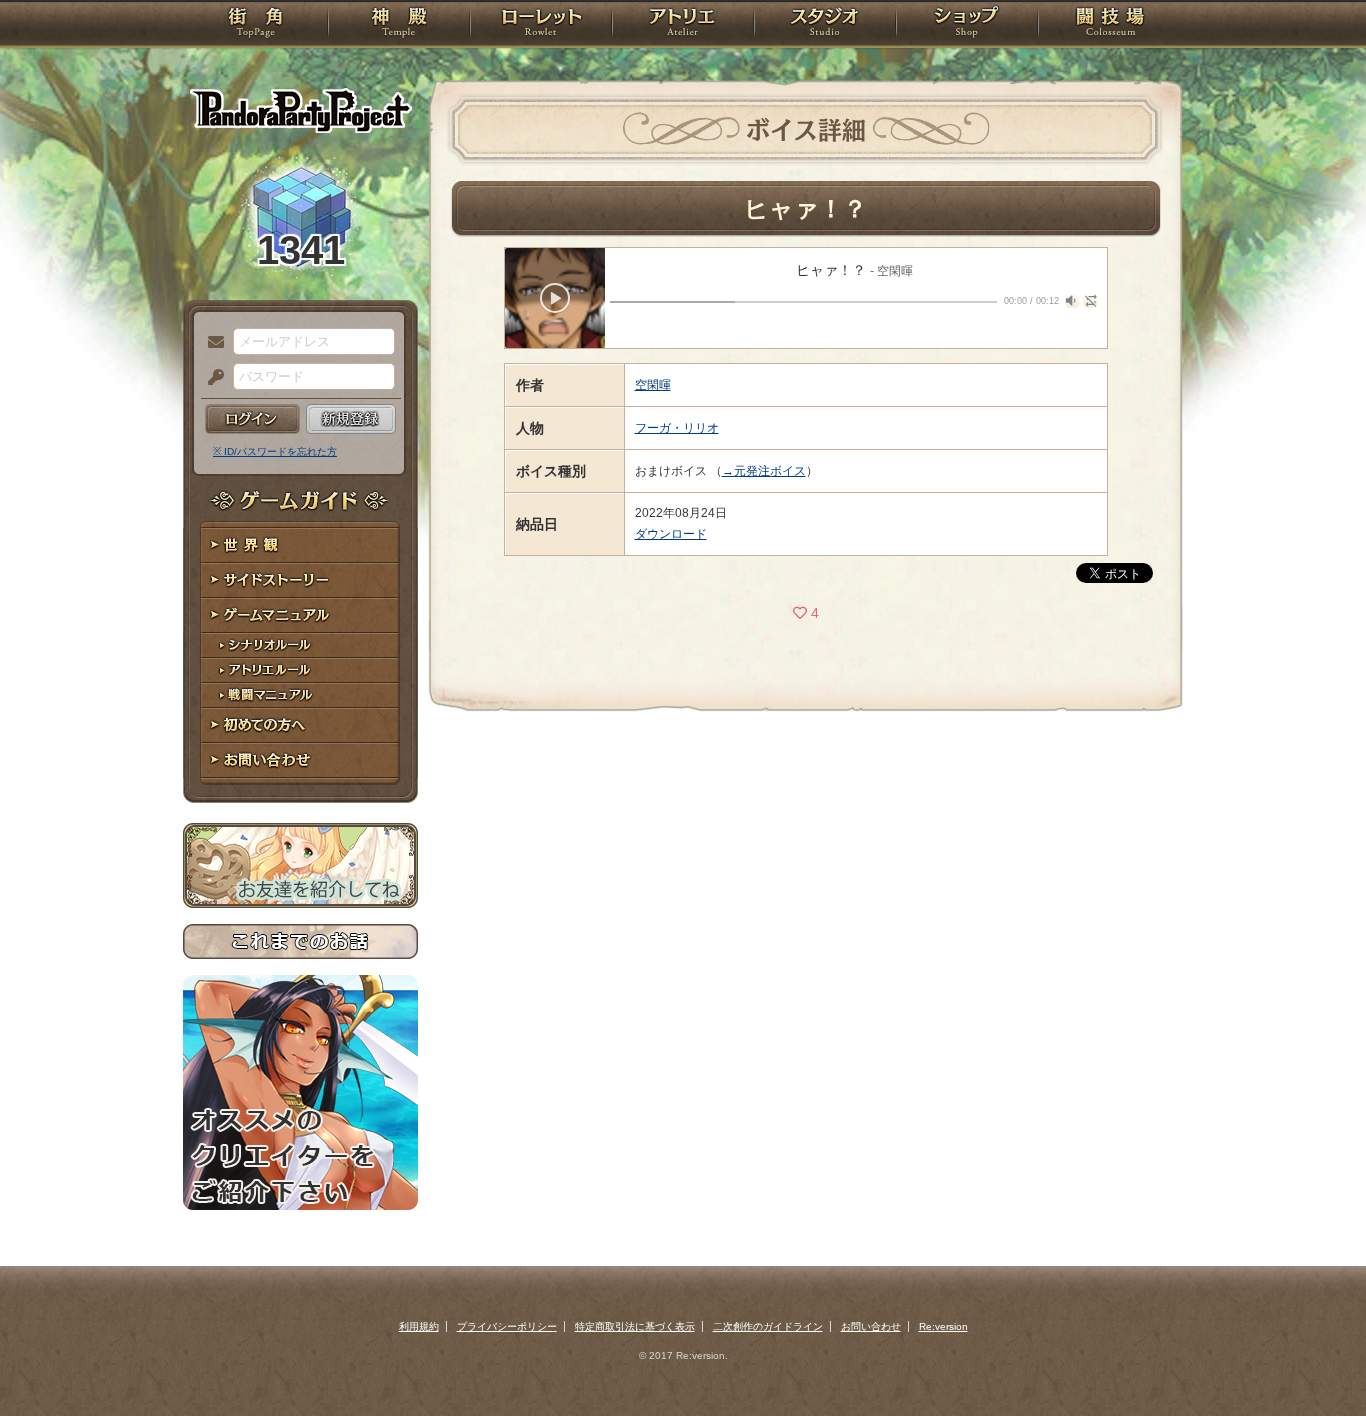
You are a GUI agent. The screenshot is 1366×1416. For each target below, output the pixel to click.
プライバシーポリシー (507, 1326)
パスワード (211, 378)
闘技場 (1110, 25)
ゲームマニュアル (300, 615)
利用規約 (419, 1326)
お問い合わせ (300, 760)
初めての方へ (300, 725)
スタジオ (825, 25)
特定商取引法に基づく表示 (635, 1326)
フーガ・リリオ (677, 428)
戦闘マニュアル (300, 695)
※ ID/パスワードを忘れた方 (275, 451)
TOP (255, 25)
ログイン (252, 419)
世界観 (300, 545)
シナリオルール (300, 645)
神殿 (399, 25)
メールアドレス (211, 343)
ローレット (541, 25)
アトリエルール (300, 670)
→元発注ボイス (764, 471)
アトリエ (683, 25)
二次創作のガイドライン (768, 1326)
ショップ (967, 25)
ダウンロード (671, 534)
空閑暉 (653, 385)
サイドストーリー (300, 580)
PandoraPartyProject (300, 110)
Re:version (943, 1326)
